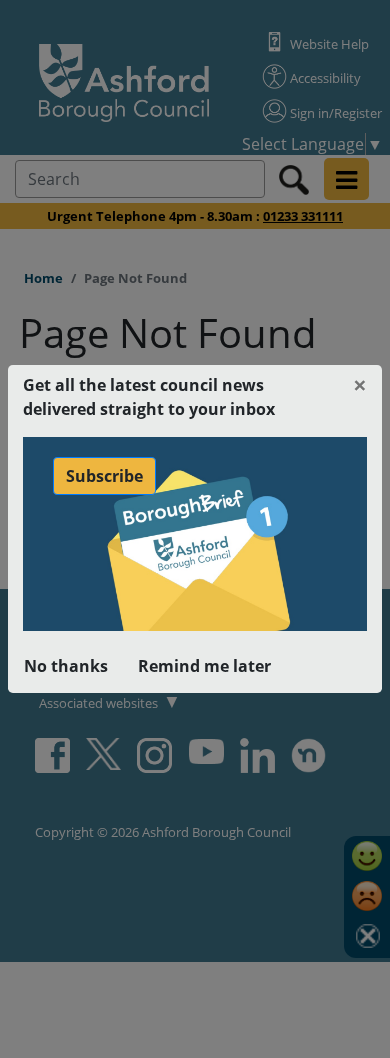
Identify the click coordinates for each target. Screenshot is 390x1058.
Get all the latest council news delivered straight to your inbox (149, 397)
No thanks (66, 666)
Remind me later (204, 666)
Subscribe (104, 476)
